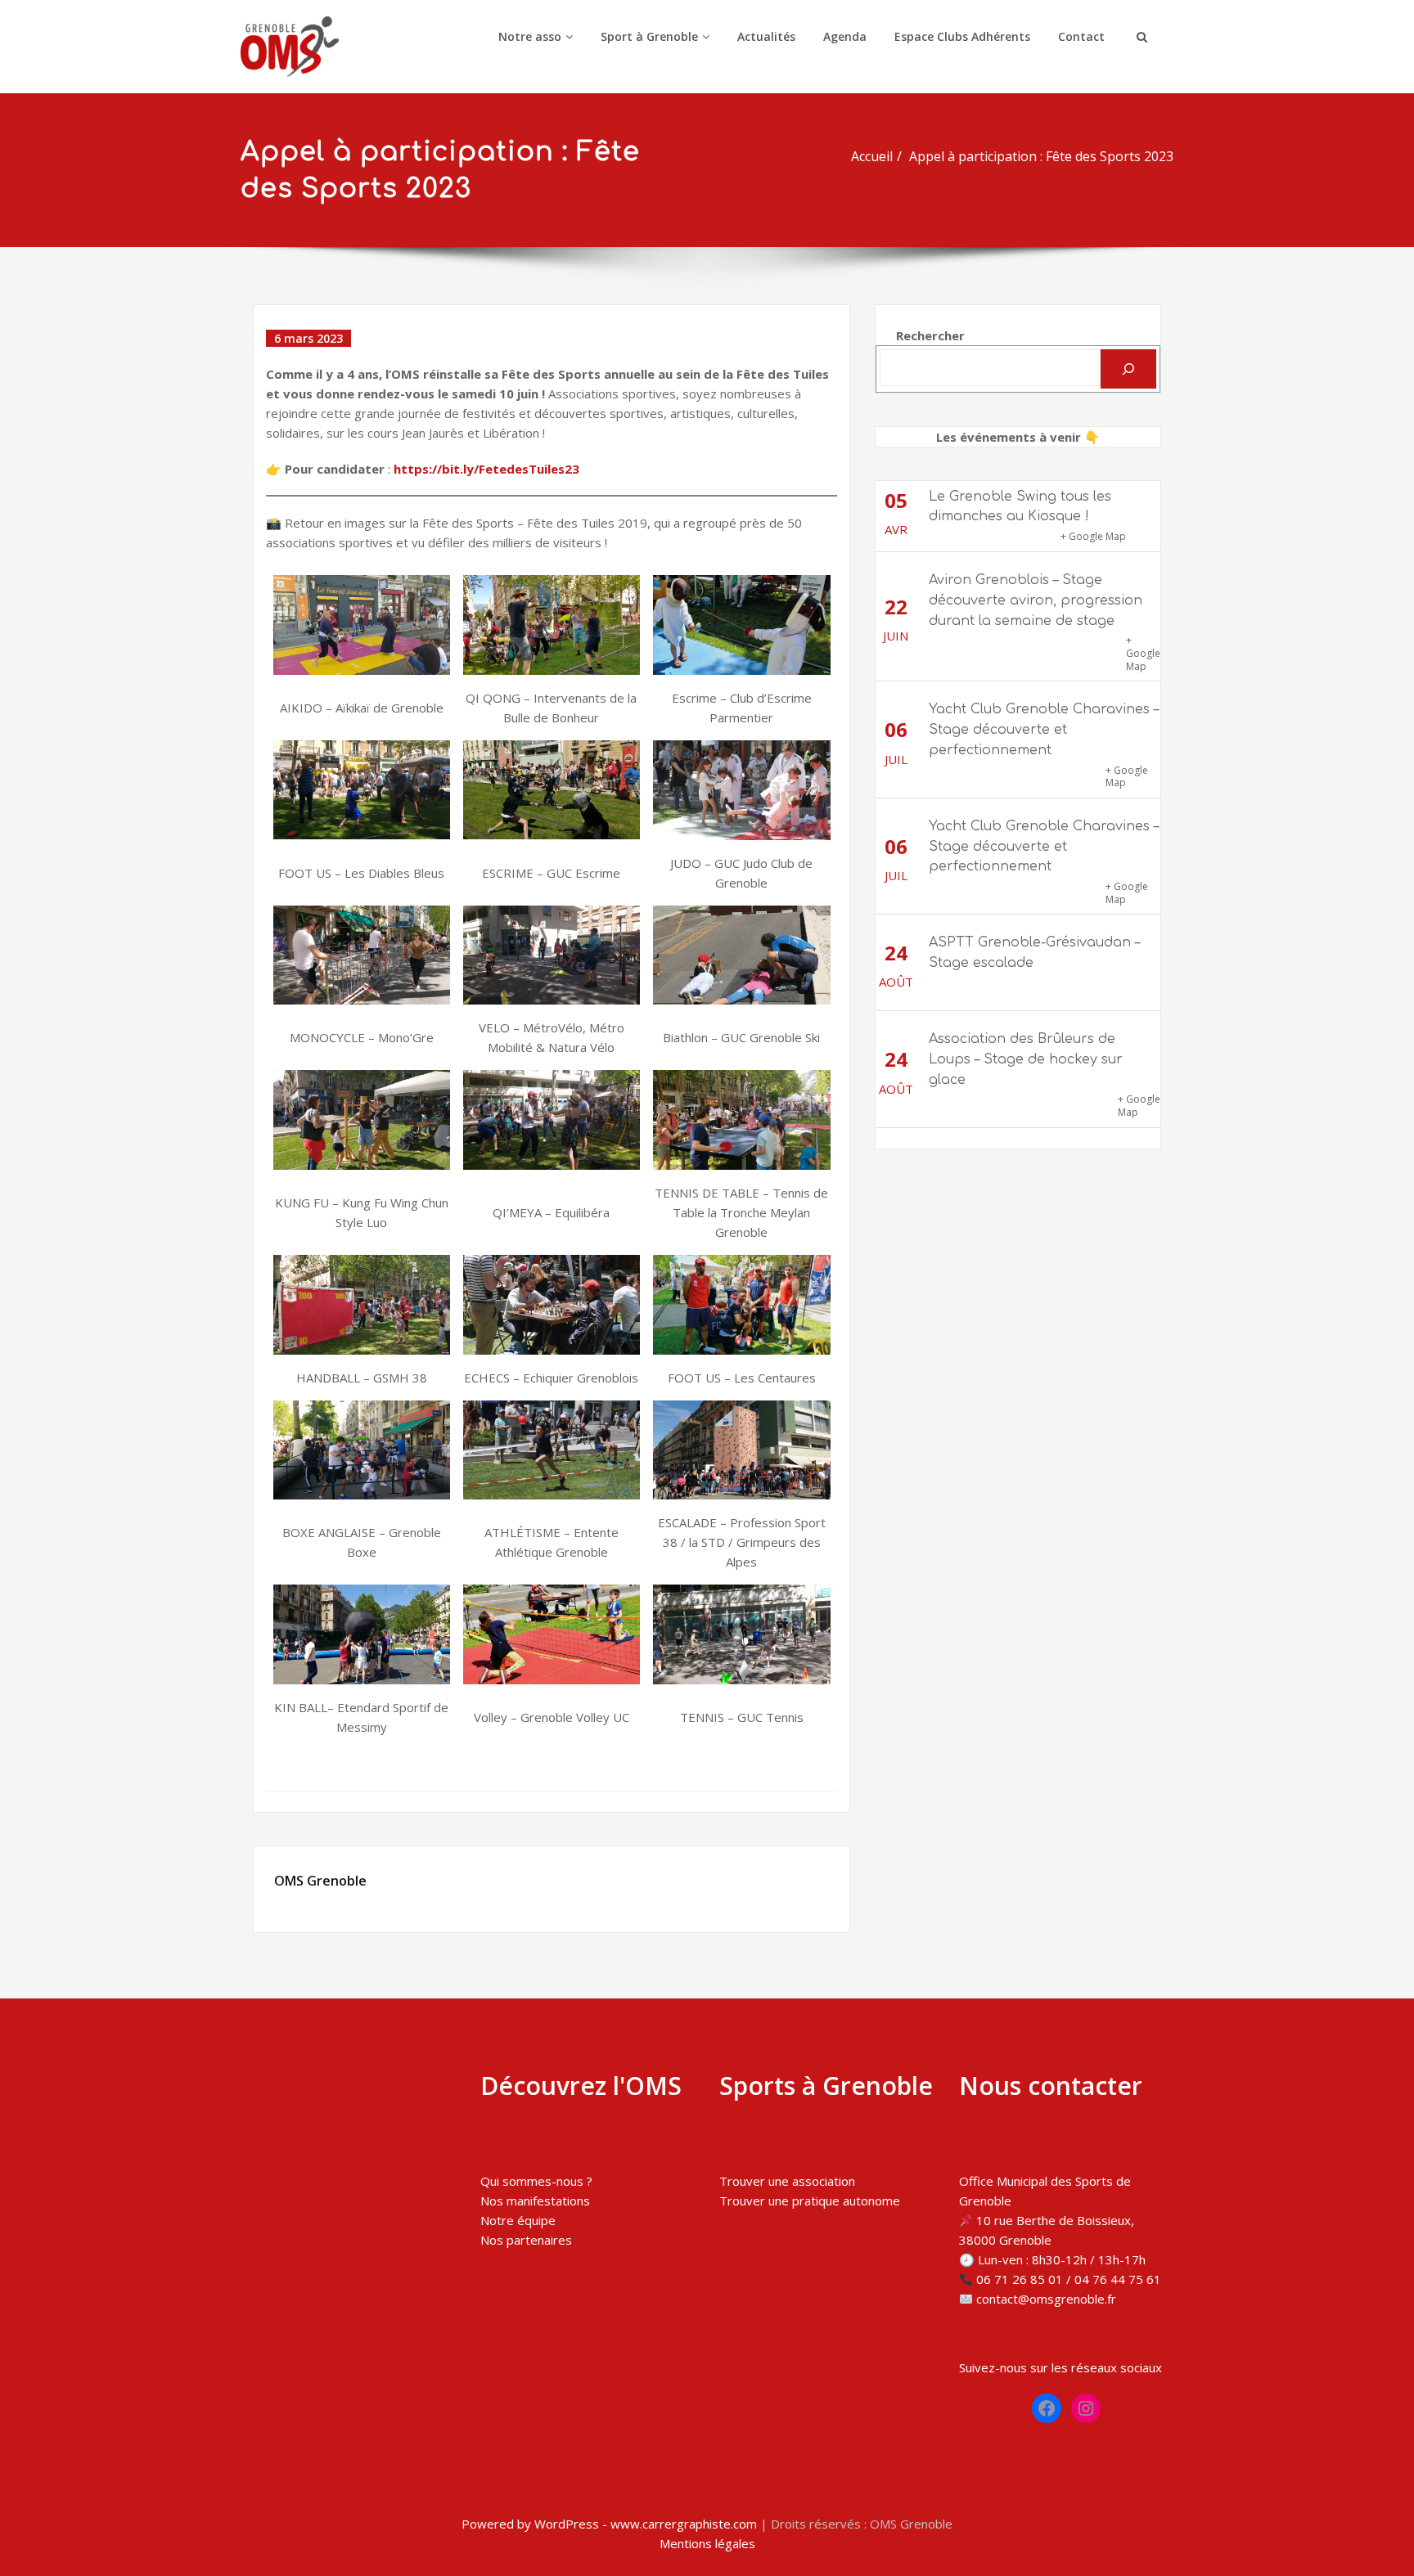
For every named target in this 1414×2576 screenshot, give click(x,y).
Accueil (872, 156)
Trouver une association (787, 2181)
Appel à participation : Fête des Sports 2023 (1041, 156)
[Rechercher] (1128, 369)
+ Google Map (1093, 536)
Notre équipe (518, 2220)
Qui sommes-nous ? (536, 2181)
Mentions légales (707, 2543)
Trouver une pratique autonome (810, 2201)
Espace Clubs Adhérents (962, 36)
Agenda (845, 36)
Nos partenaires (526, 2240)
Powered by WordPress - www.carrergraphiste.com (609, 2524)
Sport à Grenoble (649, 36)
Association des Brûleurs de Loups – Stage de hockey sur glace (1026, 1059)
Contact (1081, 36)
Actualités (766, 36)
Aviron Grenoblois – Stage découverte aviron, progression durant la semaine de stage (1036, 600)
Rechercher (930, 335)
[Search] (1140, 37)
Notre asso (530, 36)
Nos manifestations (535, 2201)
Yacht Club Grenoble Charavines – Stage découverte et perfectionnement (1044, 730)
